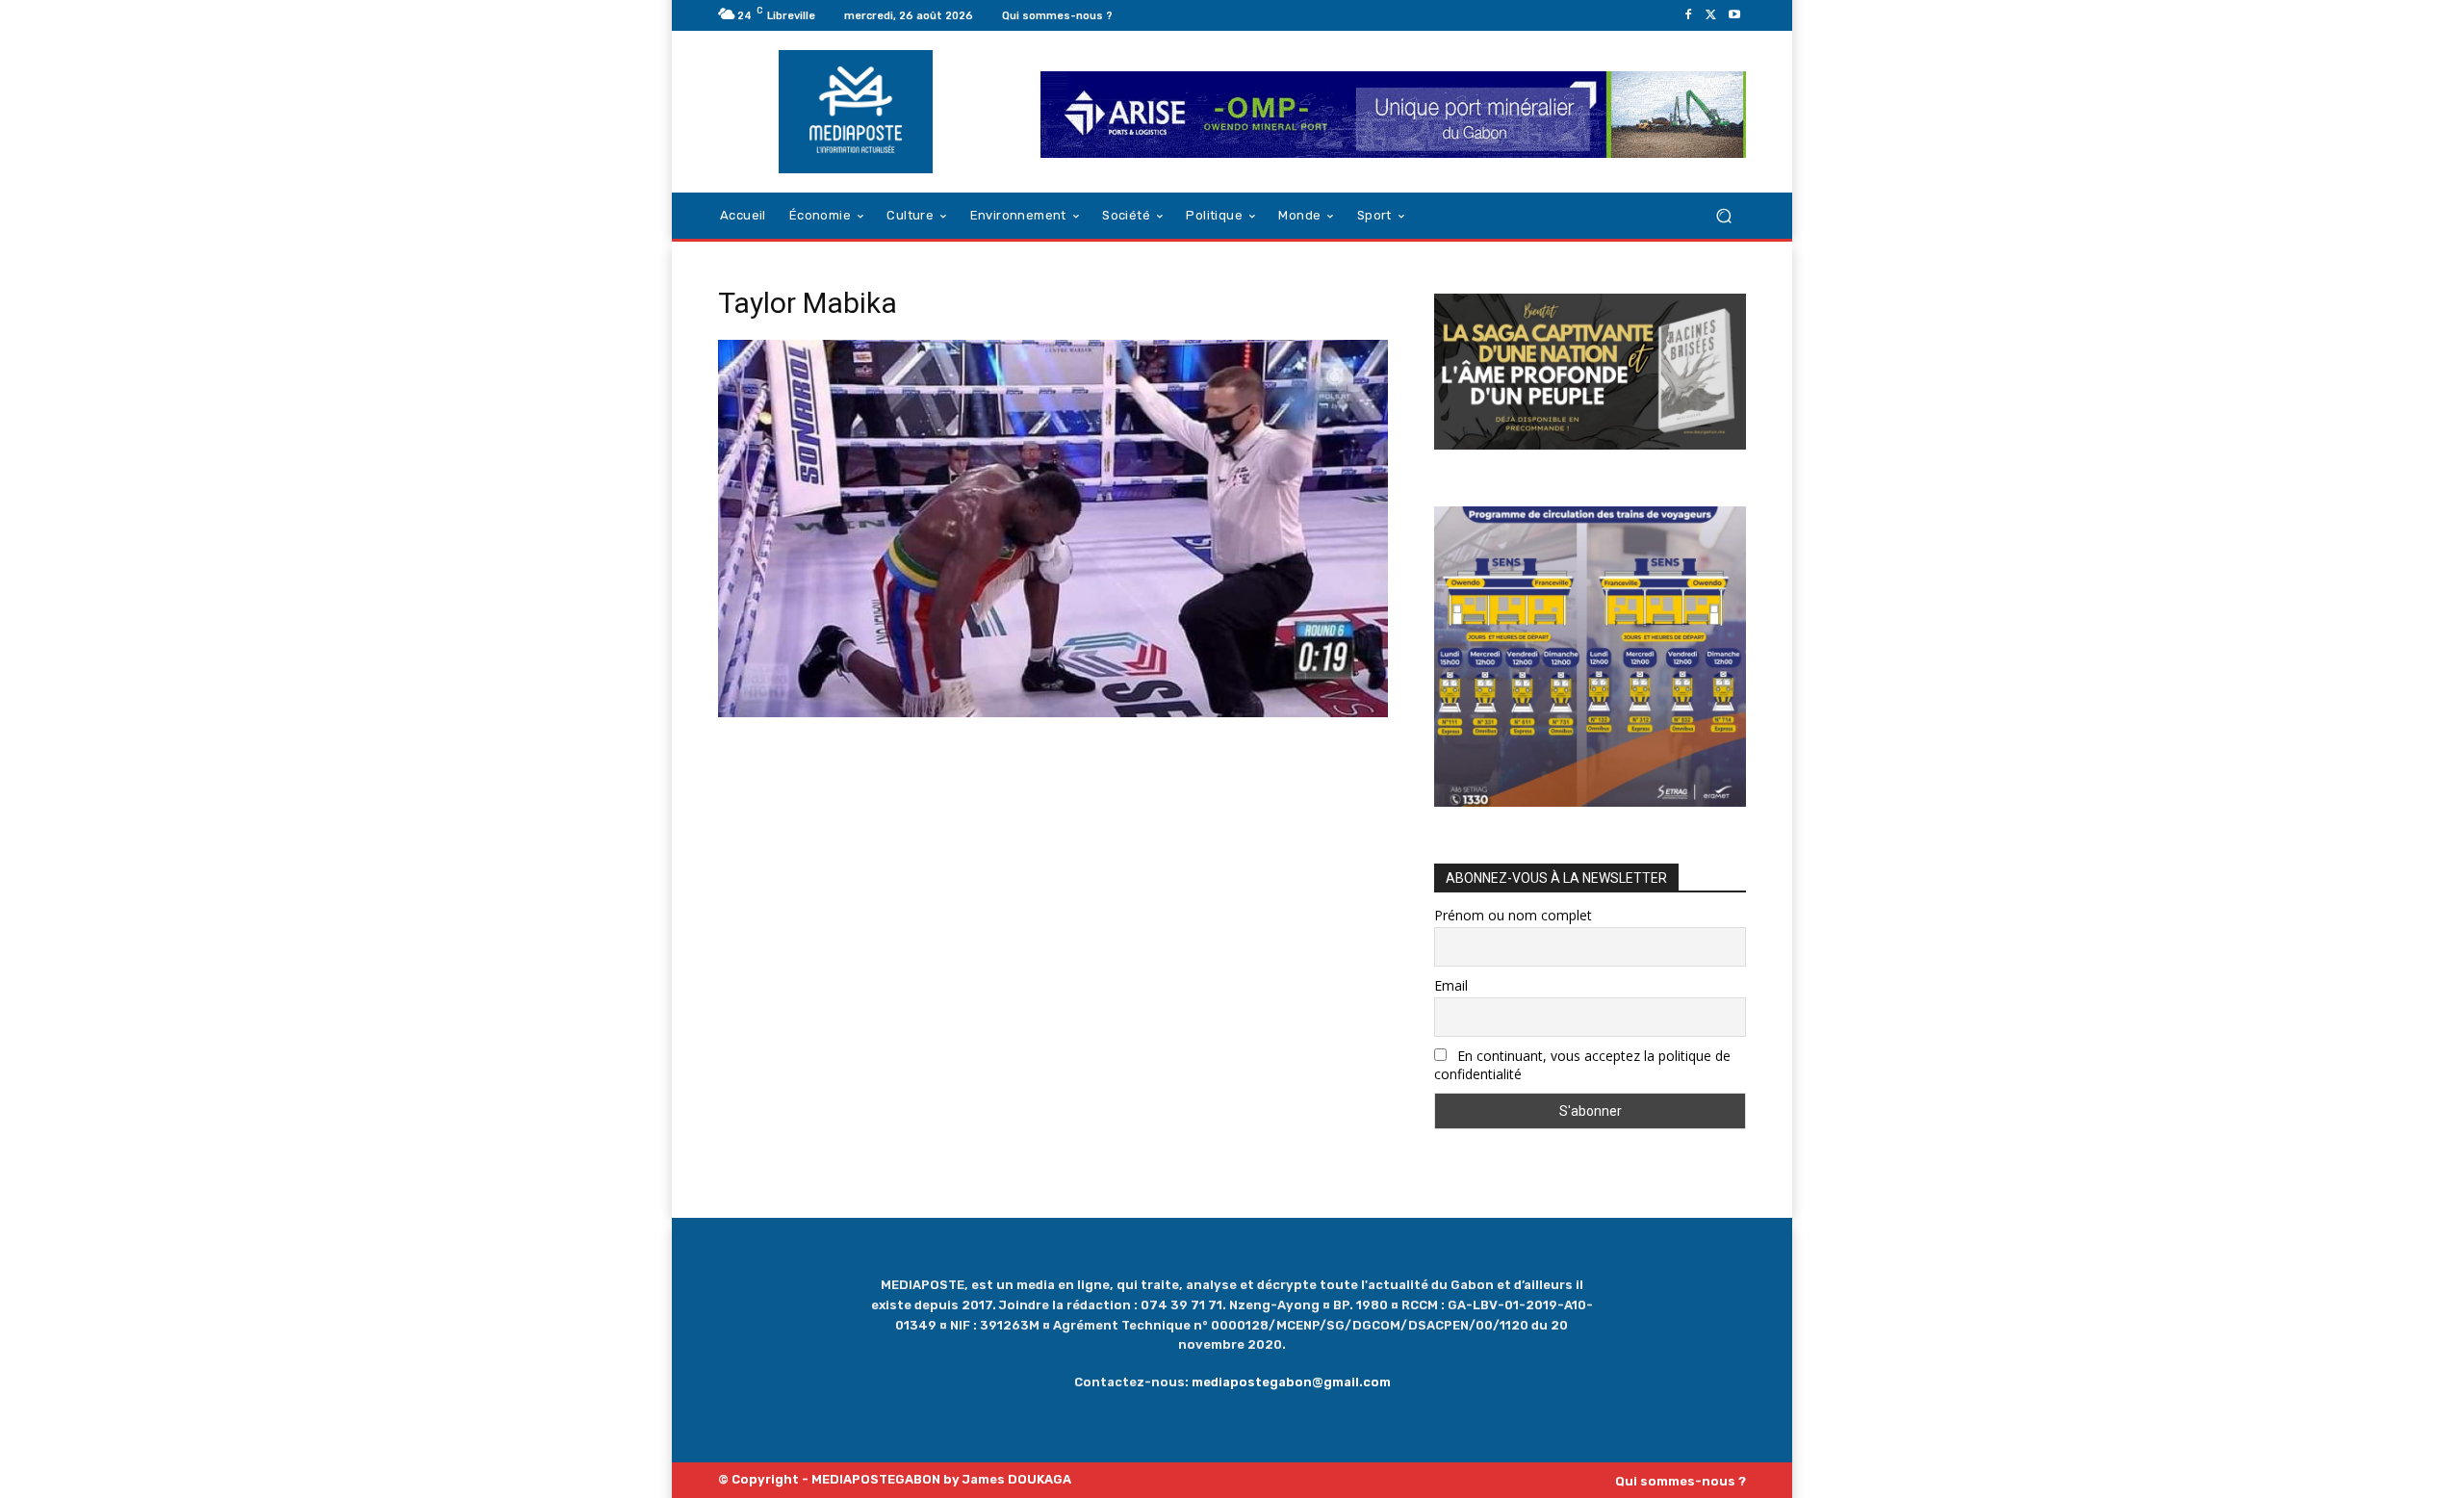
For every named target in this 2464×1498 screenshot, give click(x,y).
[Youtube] (1734, 15)
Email (1451, 985)
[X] (1711, 15)
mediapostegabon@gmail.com (1291, 1382)
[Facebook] (1688, 15)
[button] (1723, 216)
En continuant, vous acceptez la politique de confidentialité (1582, 1065)
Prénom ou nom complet (1513, 915)
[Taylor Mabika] (1053, 712)
